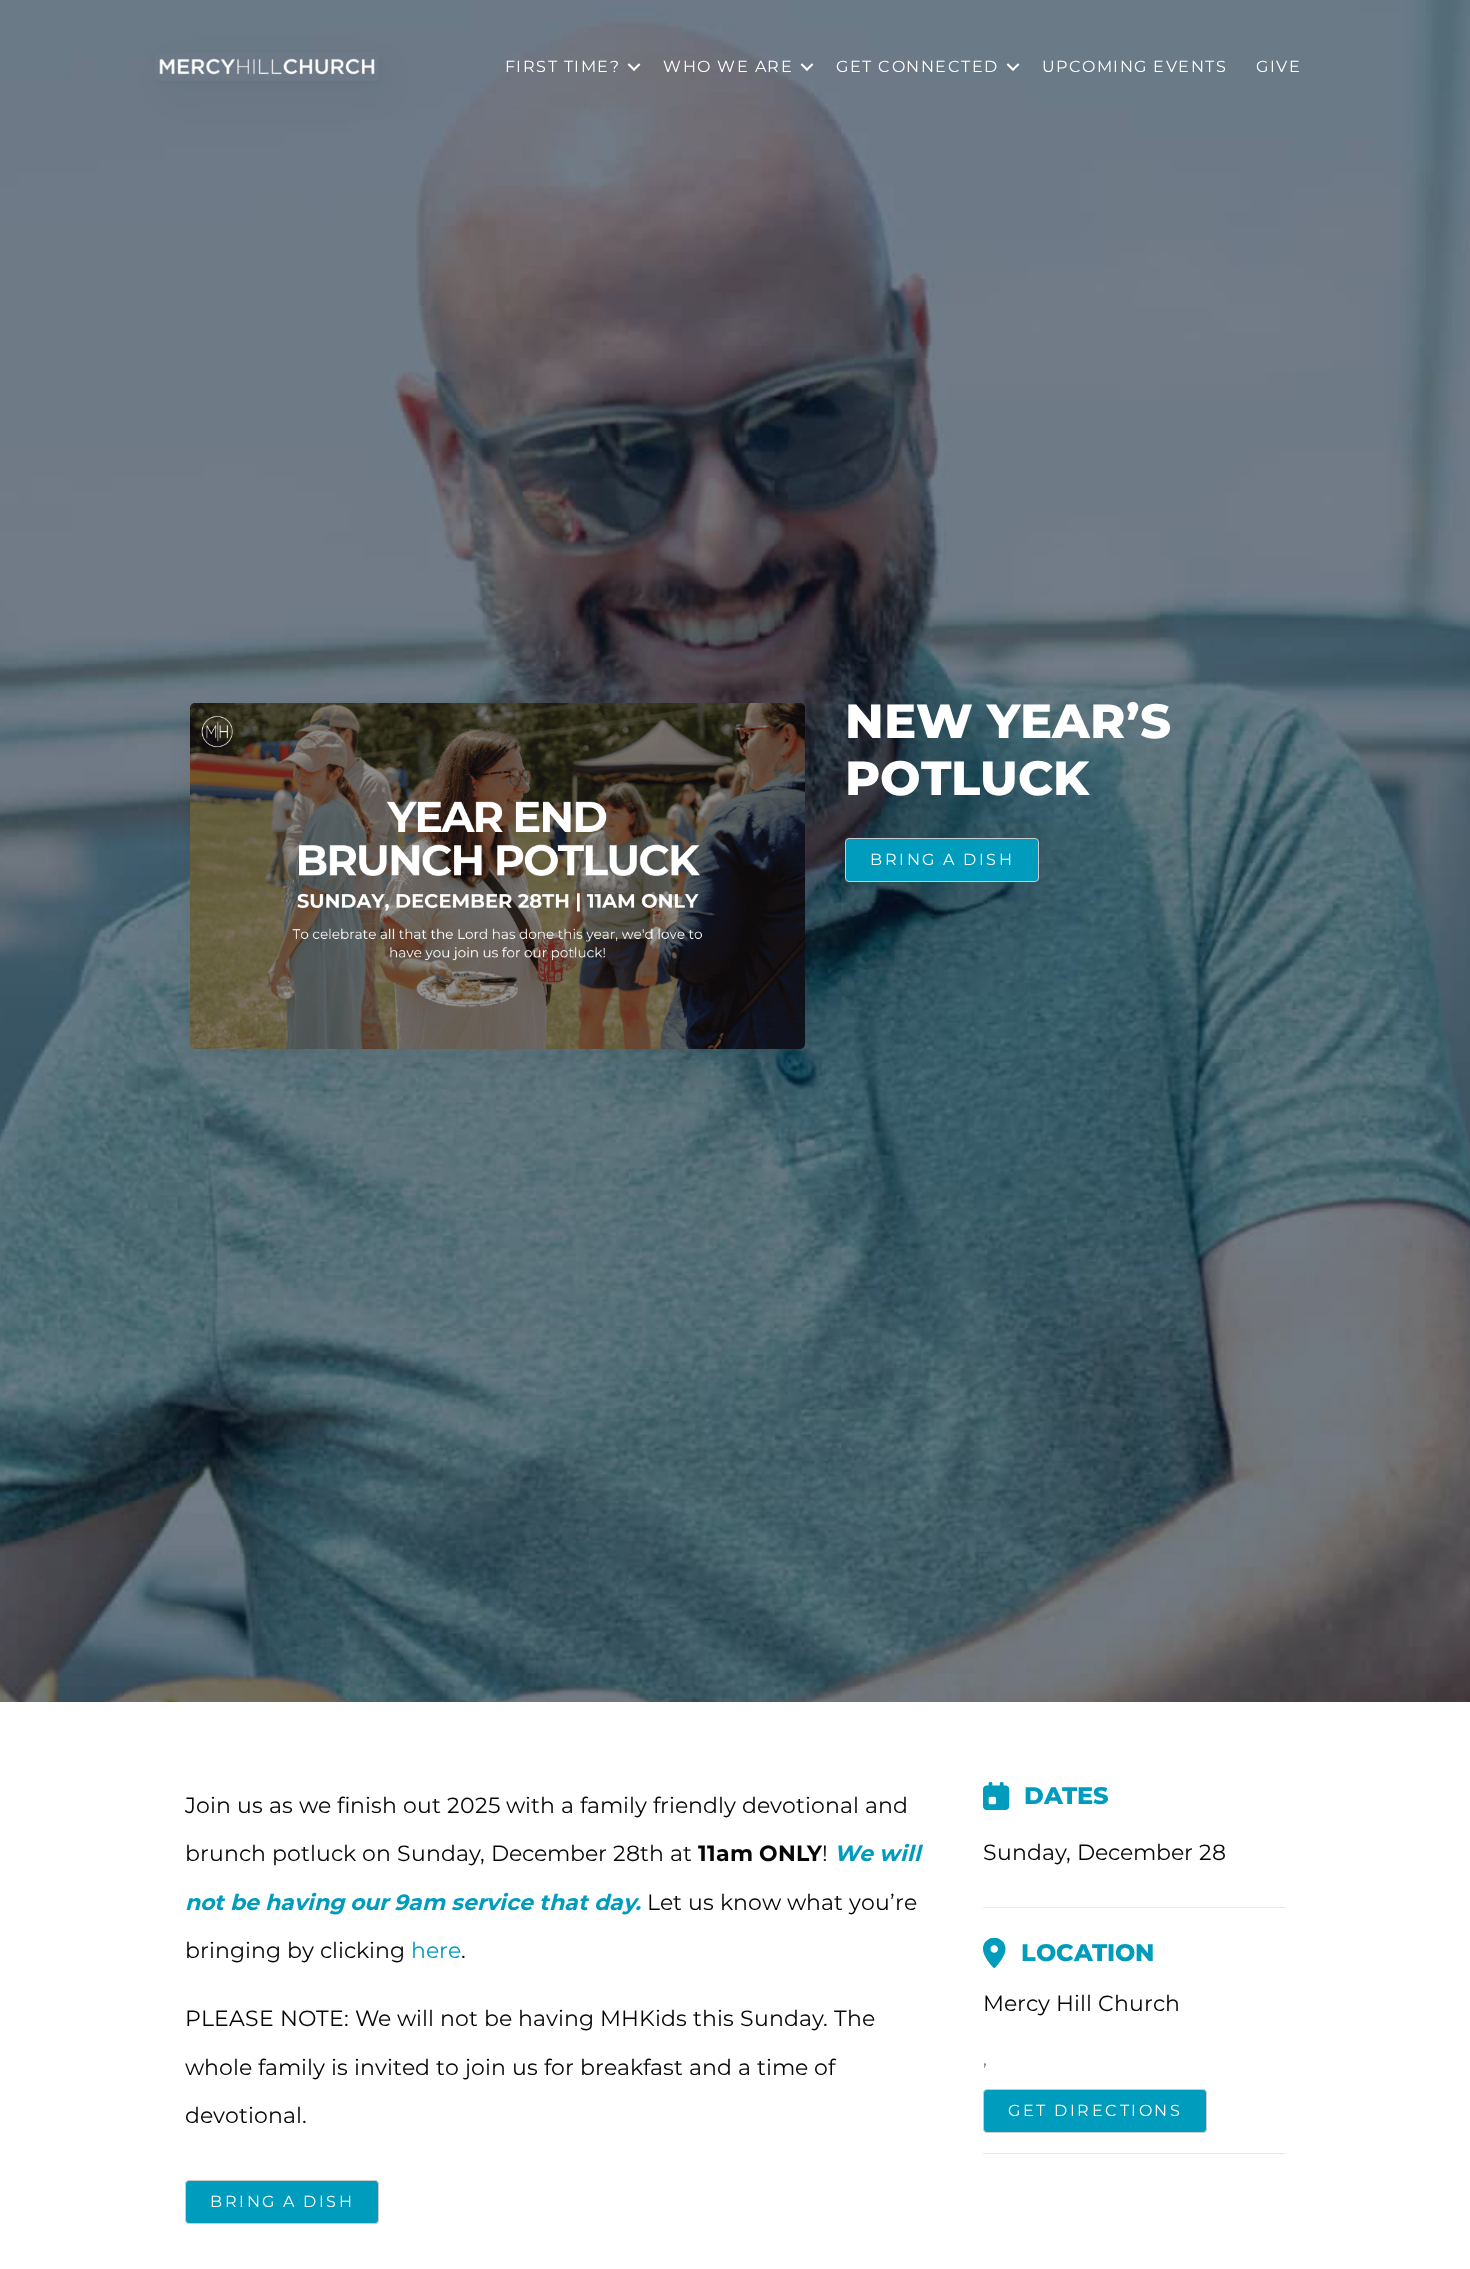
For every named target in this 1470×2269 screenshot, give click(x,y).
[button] (634, 66)
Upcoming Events (1135, 66)
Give (1278, 66)
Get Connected (917, 66)
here (436, 1950)
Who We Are (728, 66)
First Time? (563, 66)
